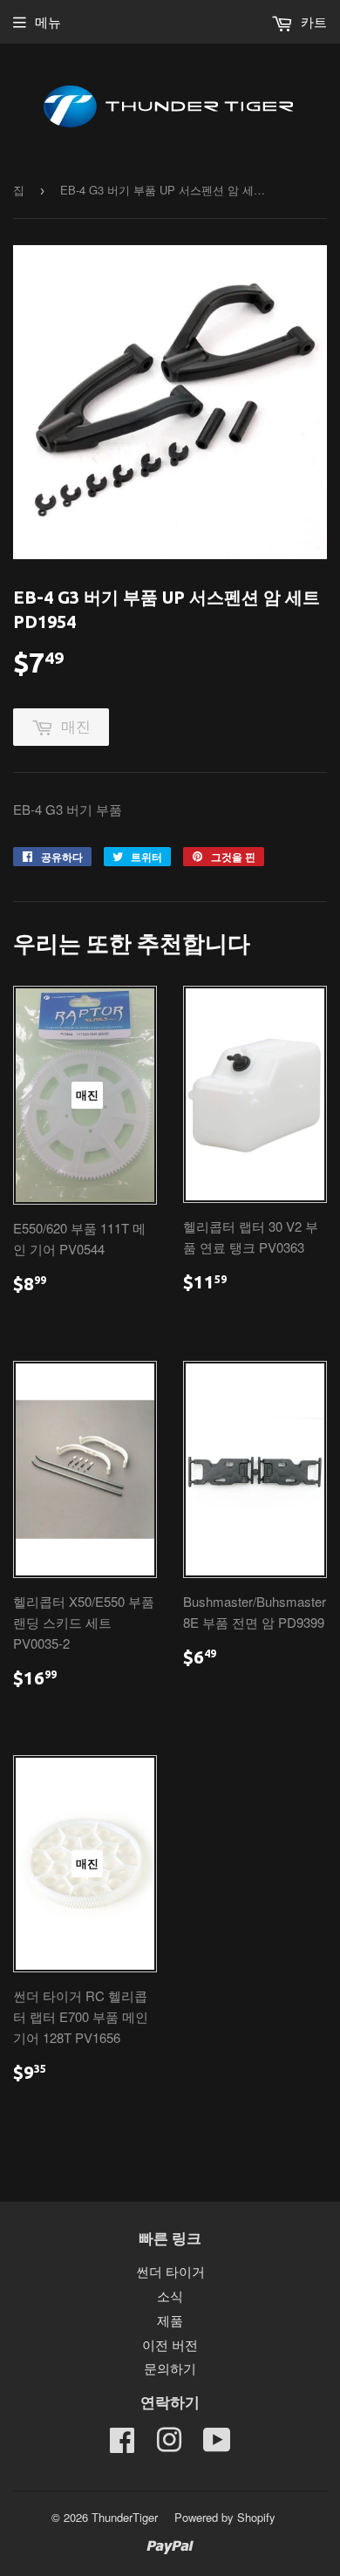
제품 (170, 2320)
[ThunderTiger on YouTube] (217, 2445)
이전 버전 (170, 2344)
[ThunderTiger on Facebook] (122, 2445)
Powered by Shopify (225, 2517)
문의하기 (170, 2368)
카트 (312, 21)
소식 (170, 2296)
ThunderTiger (125, 2517)
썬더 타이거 (170, 2271)
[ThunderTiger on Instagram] (169, 2445)
